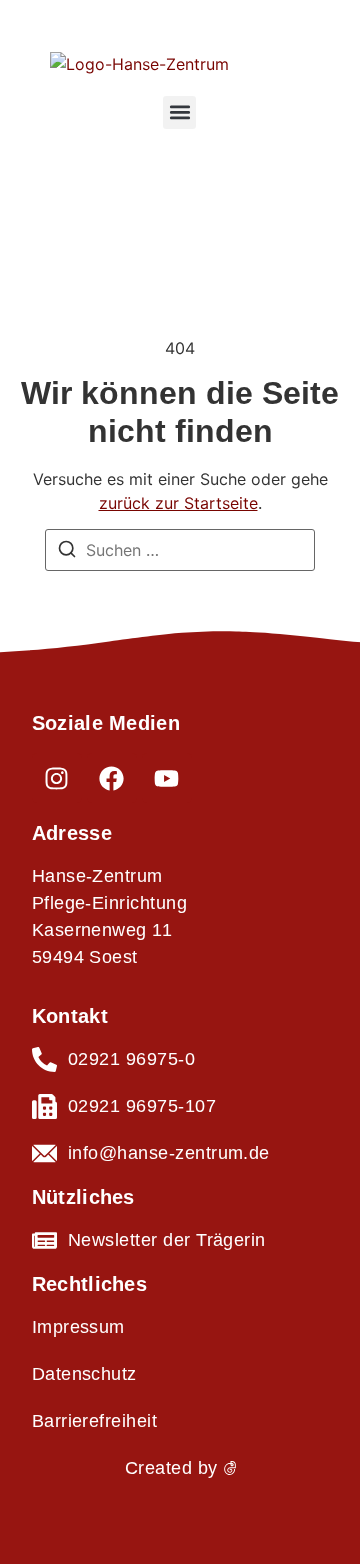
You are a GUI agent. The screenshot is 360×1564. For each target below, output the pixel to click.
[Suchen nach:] (180, 550)
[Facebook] (112, 778)
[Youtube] (167, 778)
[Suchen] (67, 552)
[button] (179, 112)
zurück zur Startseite (178, 503)
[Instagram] (57, 778)
